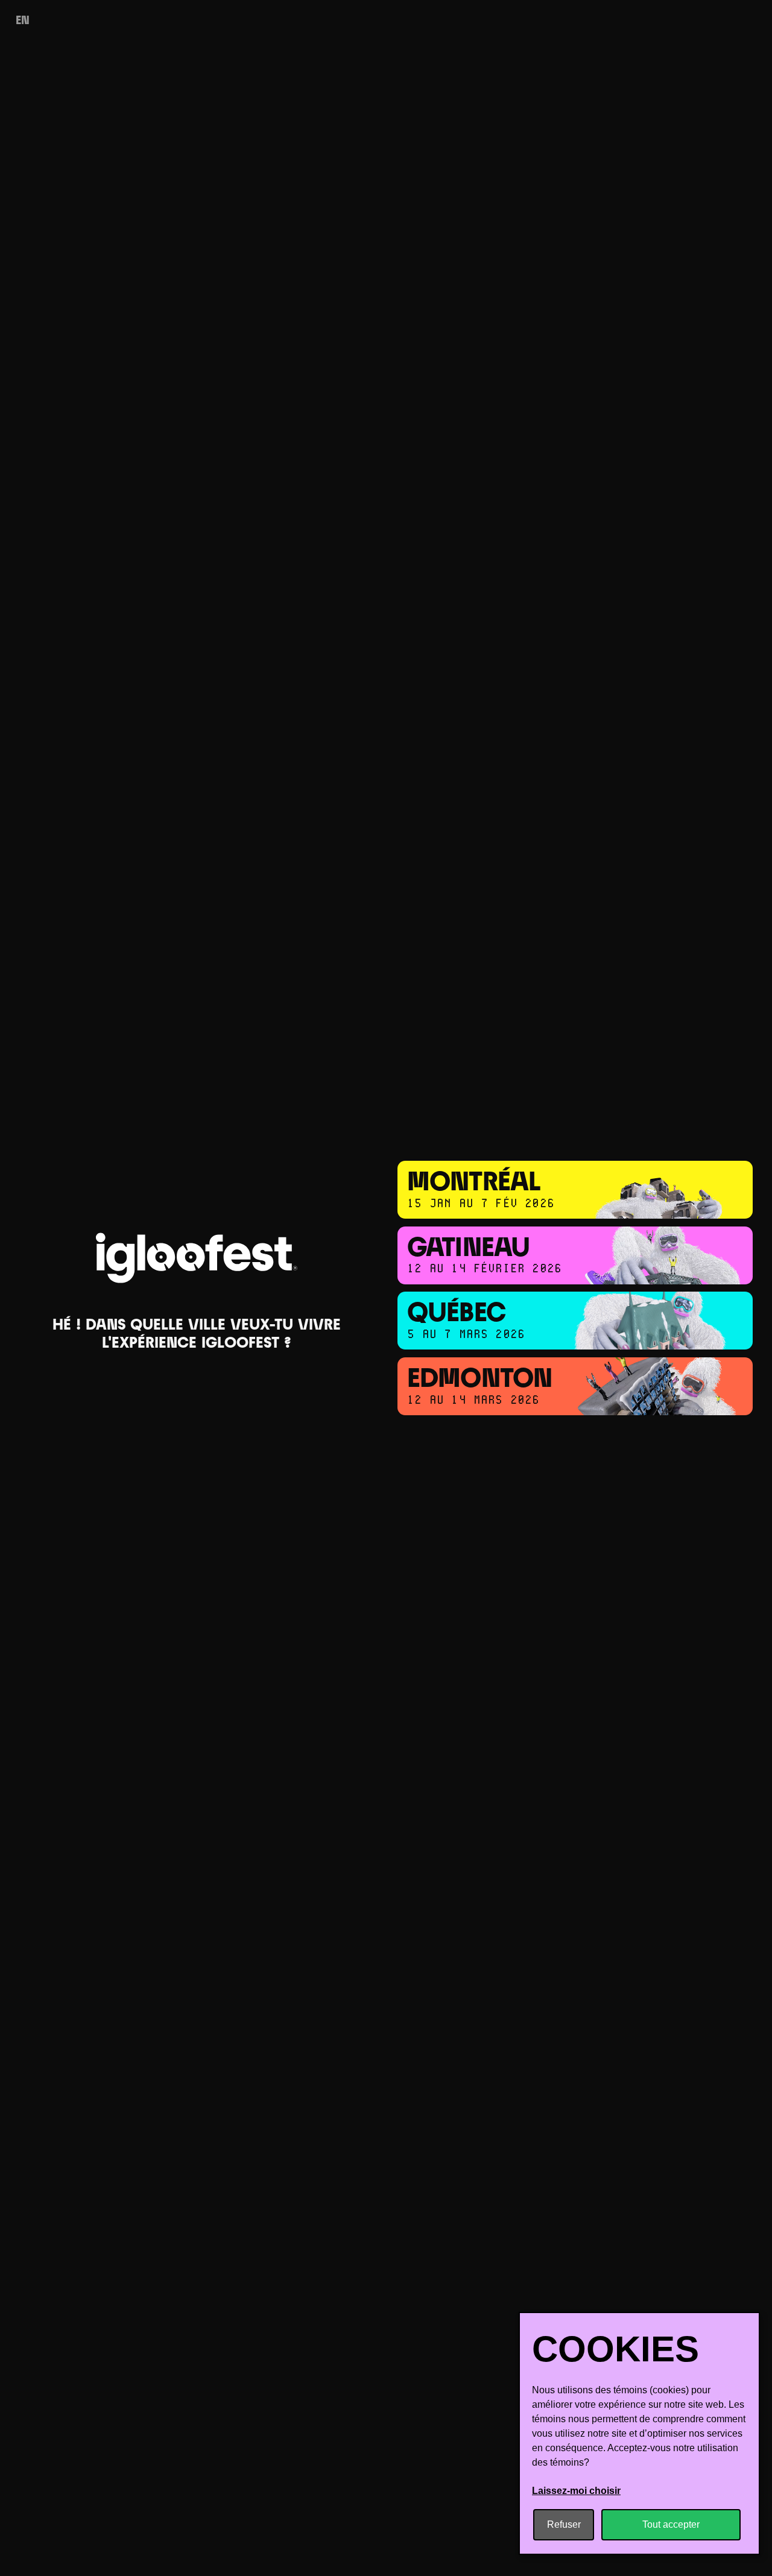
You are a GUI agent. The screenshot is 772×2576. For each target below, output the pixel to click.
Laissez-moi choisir (576, 2491)
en (23, 21)
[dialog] (639, 2433)
